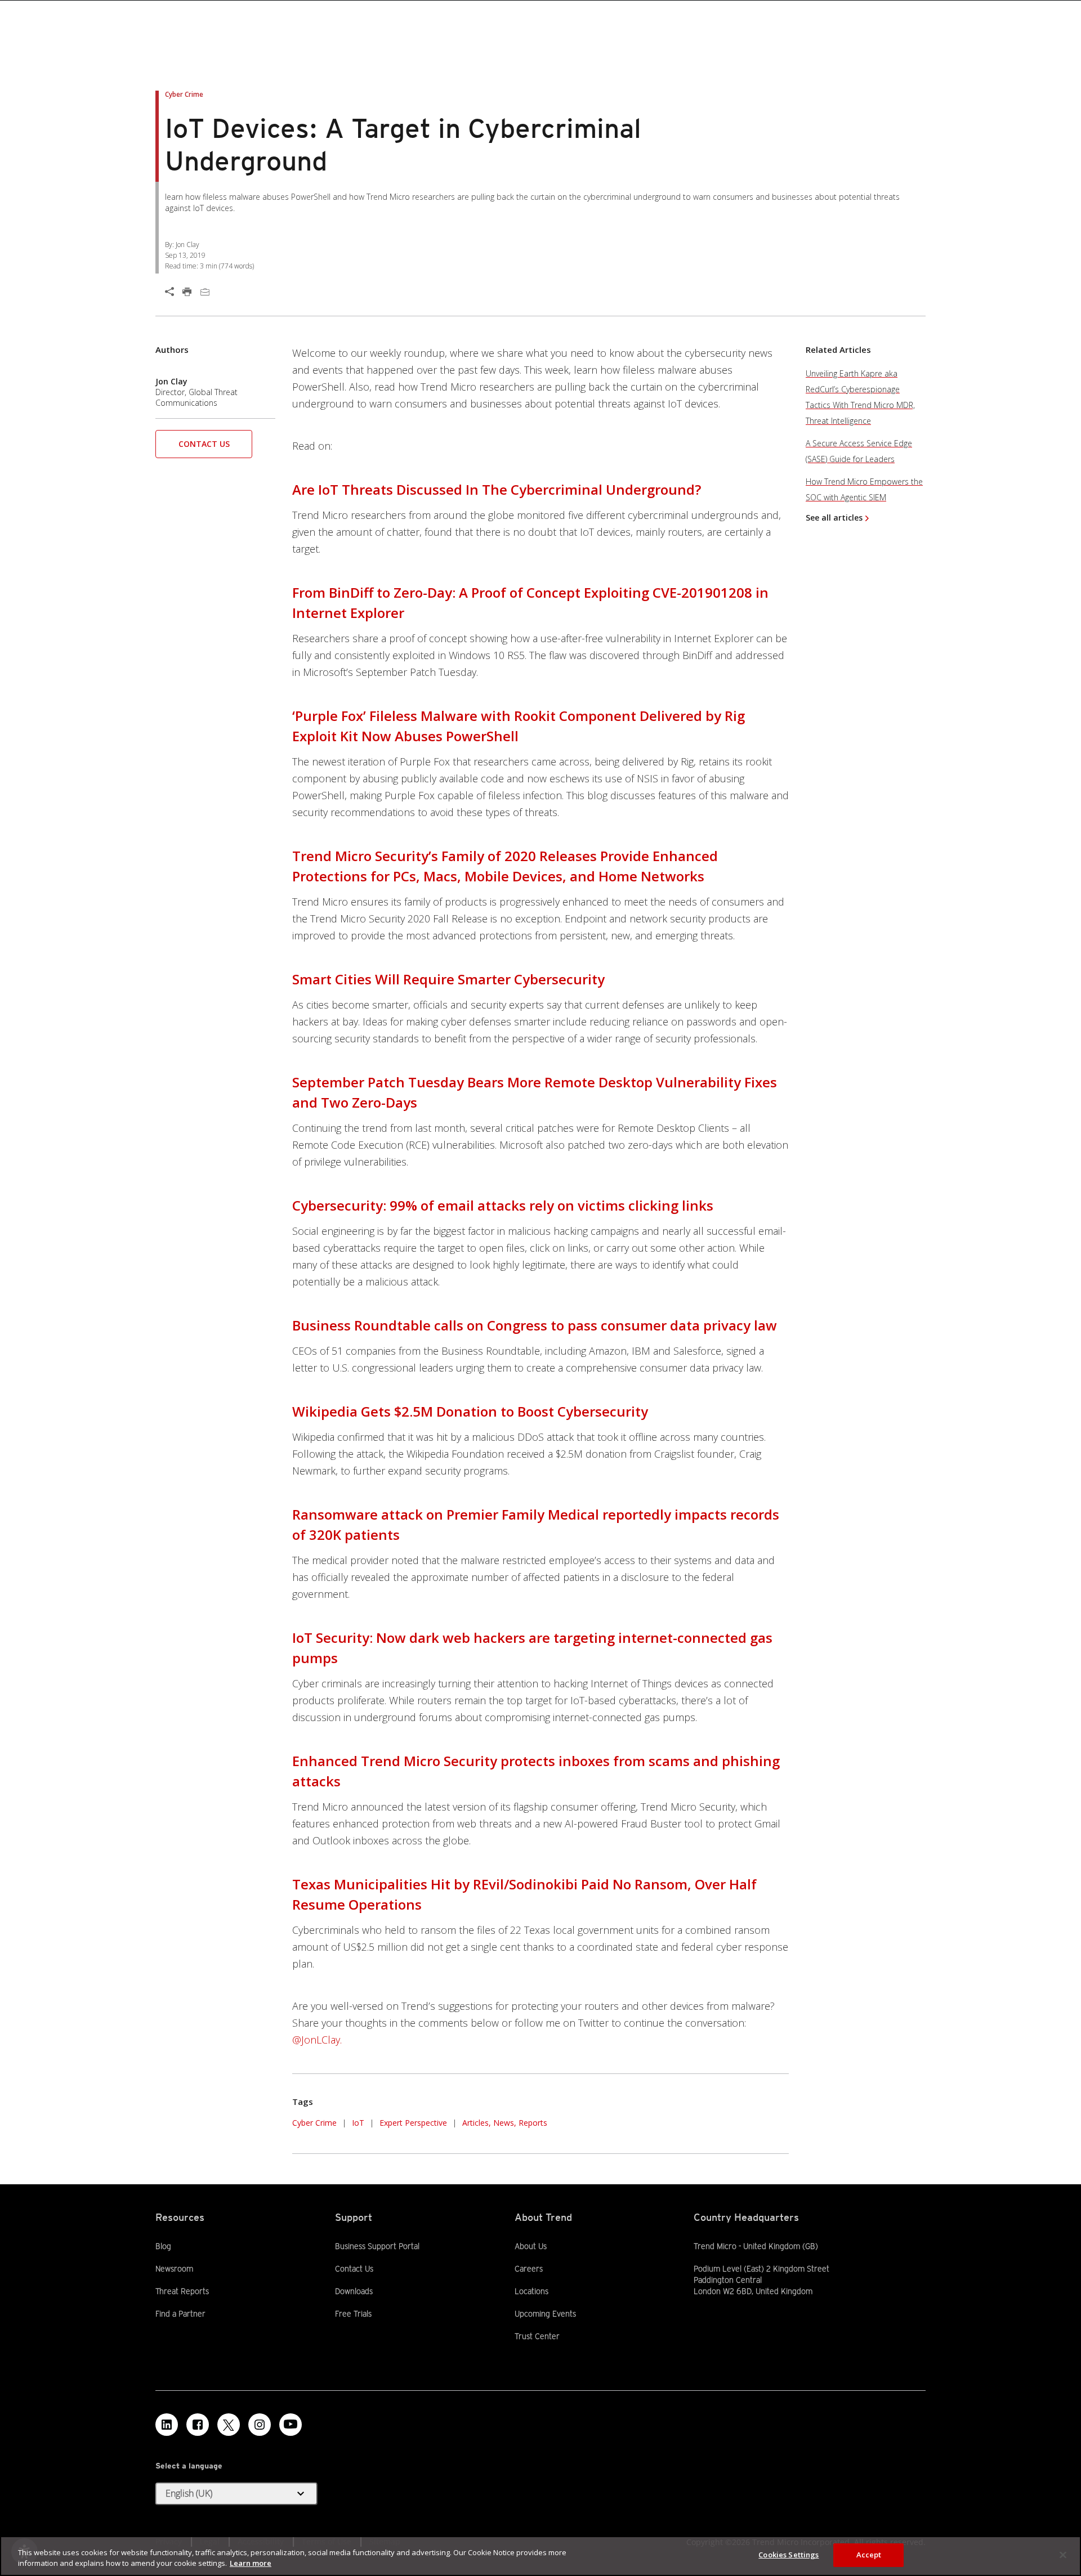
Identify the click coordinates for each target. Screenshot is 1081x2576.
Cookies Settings (789, 2555)
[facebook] (198, 2425)
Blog (163, 2246)
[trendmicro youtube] (291, 2425)
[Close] (1063, 2555)
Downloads (354, 2291)
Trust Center (537, 2336)
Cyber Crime (314, 2123)
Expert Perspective (413, 2123)
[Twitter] (229, 2425)
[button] (204, 448)
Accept (869, 2555)
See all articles (834, 518)
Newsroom (174, 2268)
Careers (529, 2269)
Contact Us (204, 444)
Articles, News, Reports (505, 2123)
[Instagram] (260, 2425)
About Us (531, 2246)
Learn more (251, 2564)
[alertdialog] (540, 2556)
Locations (531, 2291)
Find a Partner (180, 2313)
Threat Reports (182, 2291)
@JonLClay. (317, 2040)
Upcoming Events (545, 2314)
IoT (358, 2123)
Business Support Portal (377, 2246)
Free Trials (353, 2313)
